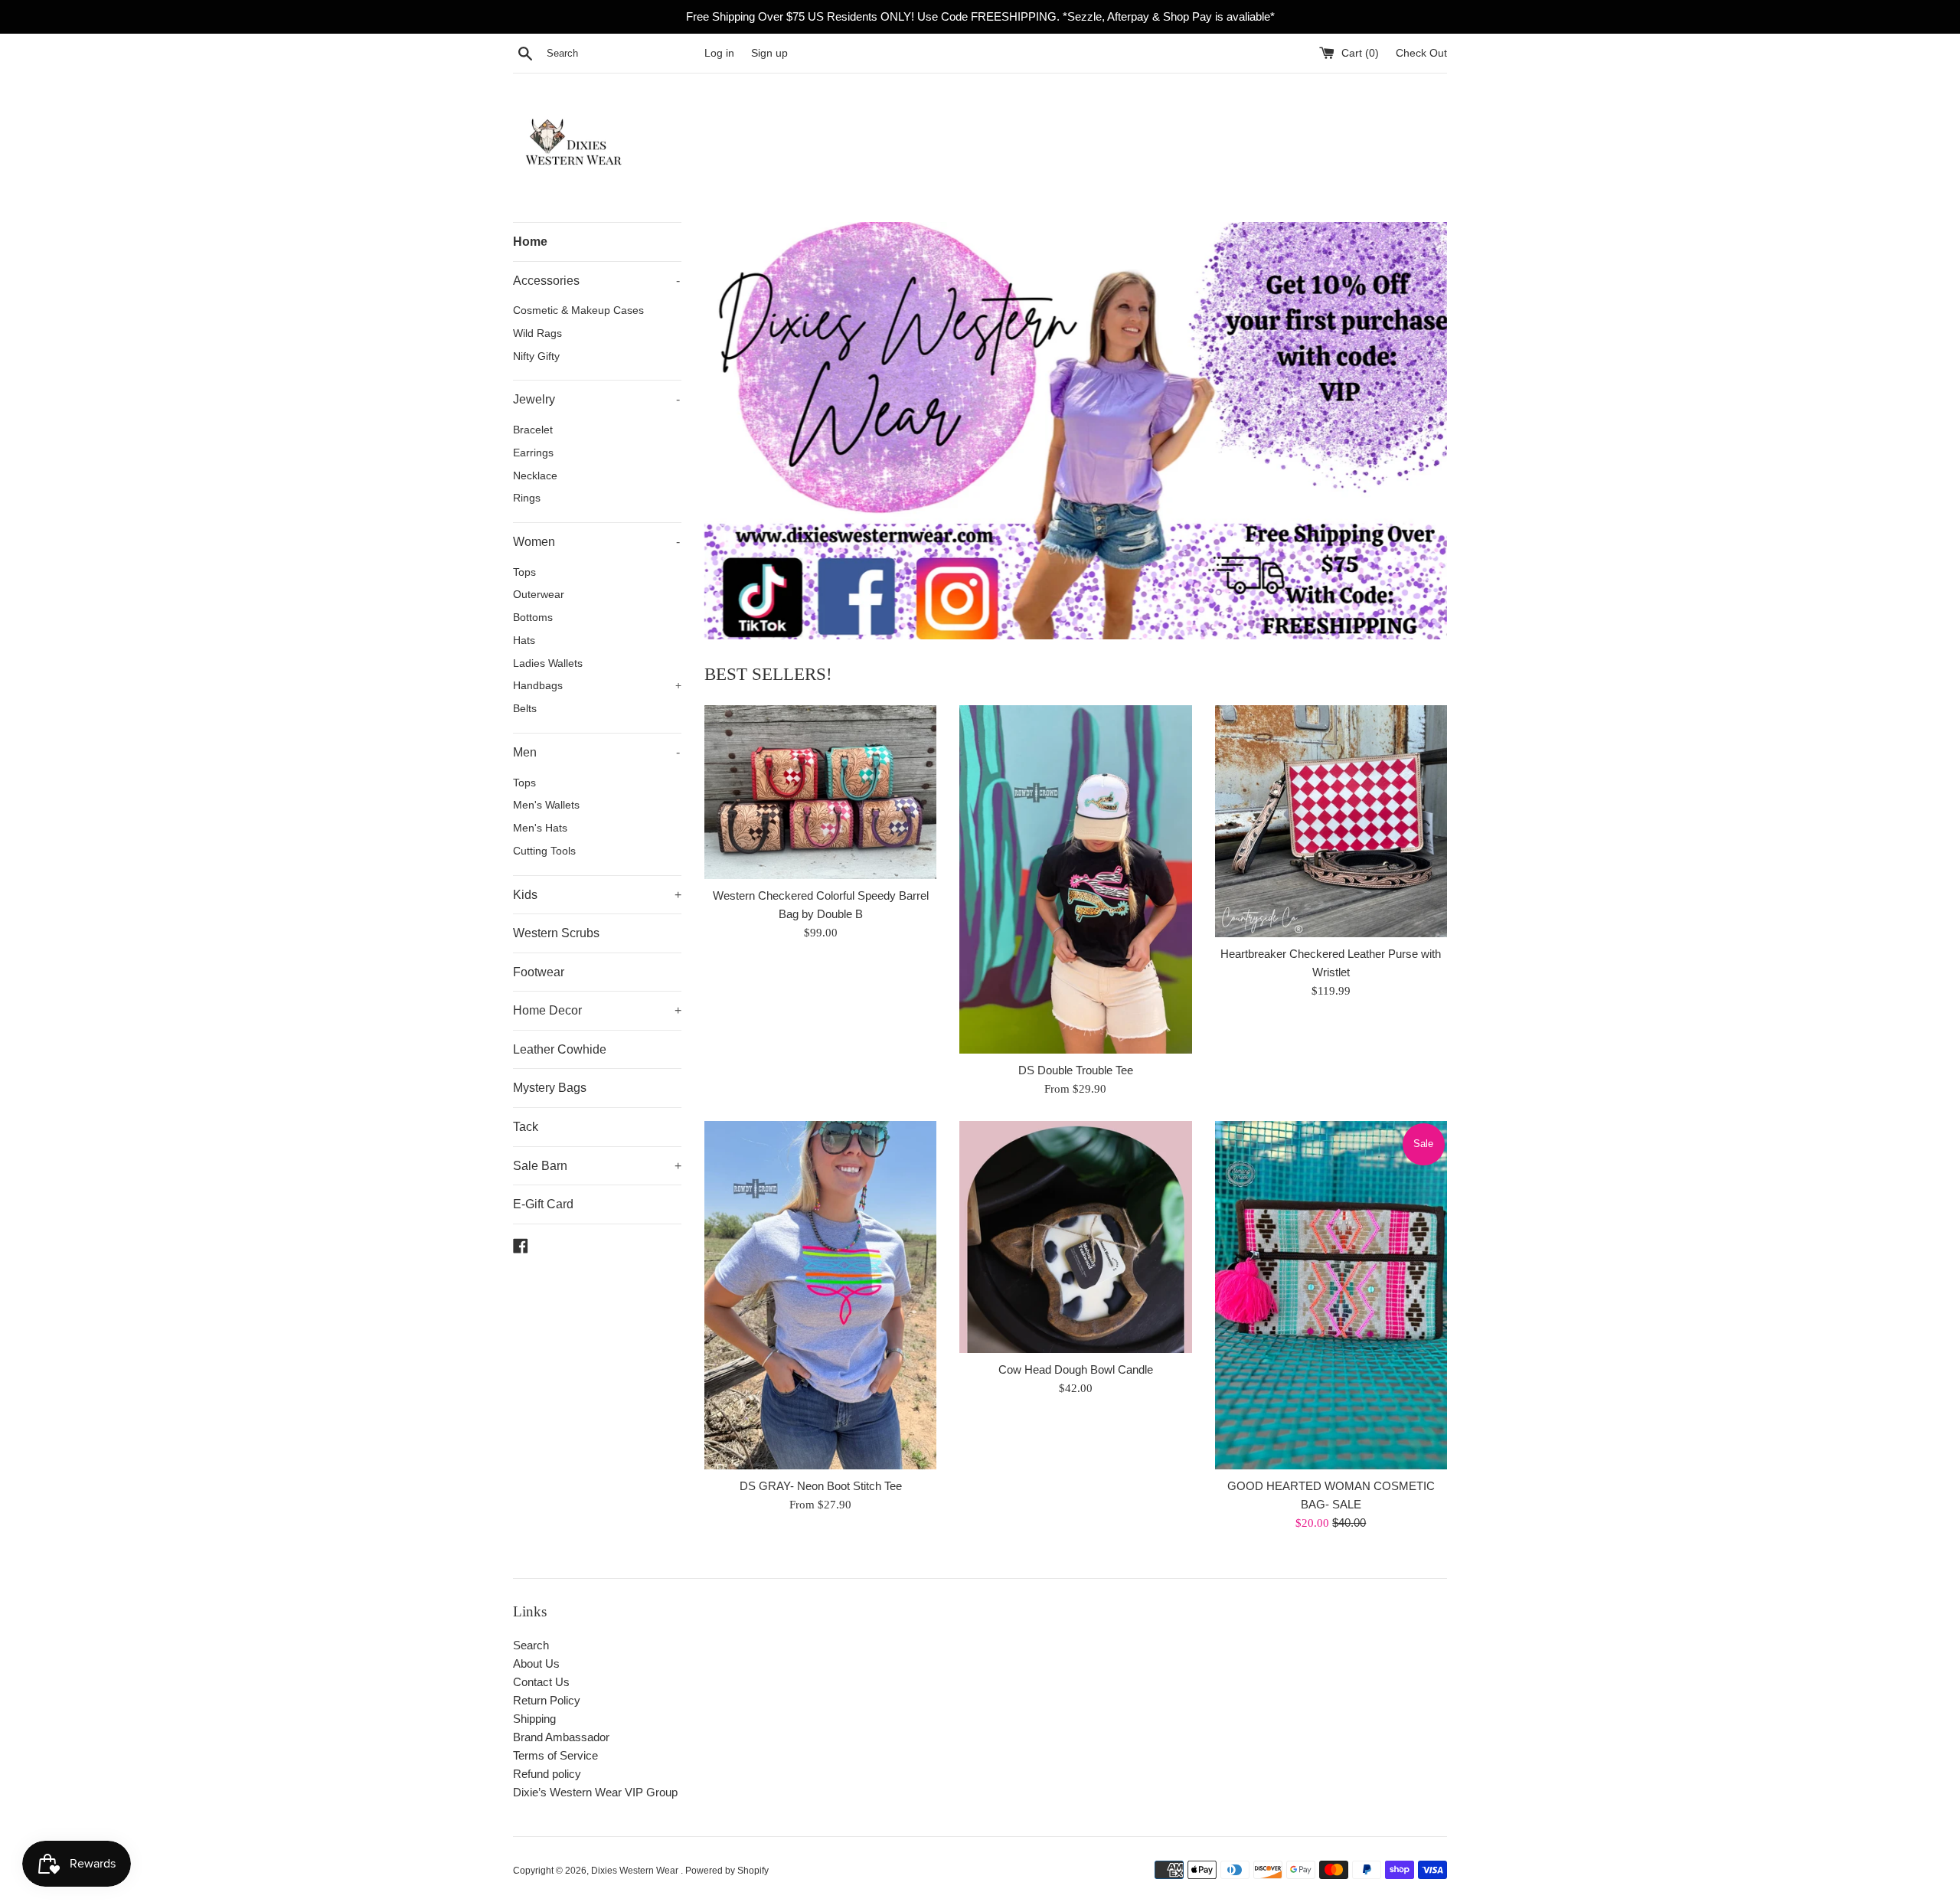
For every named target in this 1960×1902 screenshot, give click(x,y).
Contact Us (541, 1682)
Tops (524, 572)
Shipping (534, 1719)
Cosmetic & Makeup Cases (578, 310)
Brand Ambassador (561, 1737)
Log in (719, 53)
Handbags (597, 686)
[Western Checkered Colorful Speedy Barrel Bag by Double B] (820, 792)
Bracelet (533, 430)
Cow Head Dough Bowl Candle (1076, 1369)
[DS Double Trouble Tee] (1075, 879)
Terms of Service (555, 1755)
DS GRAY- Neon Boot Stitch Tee (821, 1486)
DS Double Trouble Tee (1076, 1070)
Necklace (535, 476)
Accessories (596, 281)
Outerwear (539, 595)
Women (596, 542)
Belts (525, 709)
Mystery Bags (550, 1088)
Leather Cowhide (560, 1049)
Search (531, 1645)
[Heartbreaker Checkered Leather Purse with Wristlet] (1331, 821)
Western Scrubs (556, 933)
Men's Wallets (546, 805)
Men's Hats (540, 828)
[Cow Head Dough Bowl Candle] (1075, 1237)
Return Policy (547, 1700)
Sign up (769, 53)
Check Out (1421, 53)
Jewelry (596, 399)
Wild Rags (537, 333)
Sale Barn (597, 1166)
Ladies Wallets (548, 663)
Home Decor (597, 1010)
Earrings (533, 453)
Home (530, 242)
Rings (527, 498)
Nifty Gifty (536, 356)
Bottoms (533, 618)
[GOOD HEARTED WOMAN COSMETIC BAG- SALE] (1331, 1295)
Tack (526, 1127)
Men (596, 752)
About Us (536, 1663)
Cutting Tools (544, 851)
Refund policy (547, 1774)
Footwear (539, 972)
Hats (524, 641)
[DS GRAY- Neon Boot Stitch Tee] (820, 1295)
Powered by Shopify (727, 1871)
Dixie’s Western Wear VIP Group (595, 1792)
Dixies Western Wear (636, 1871)
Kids (597, 895)
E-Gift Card (543, 1204)
